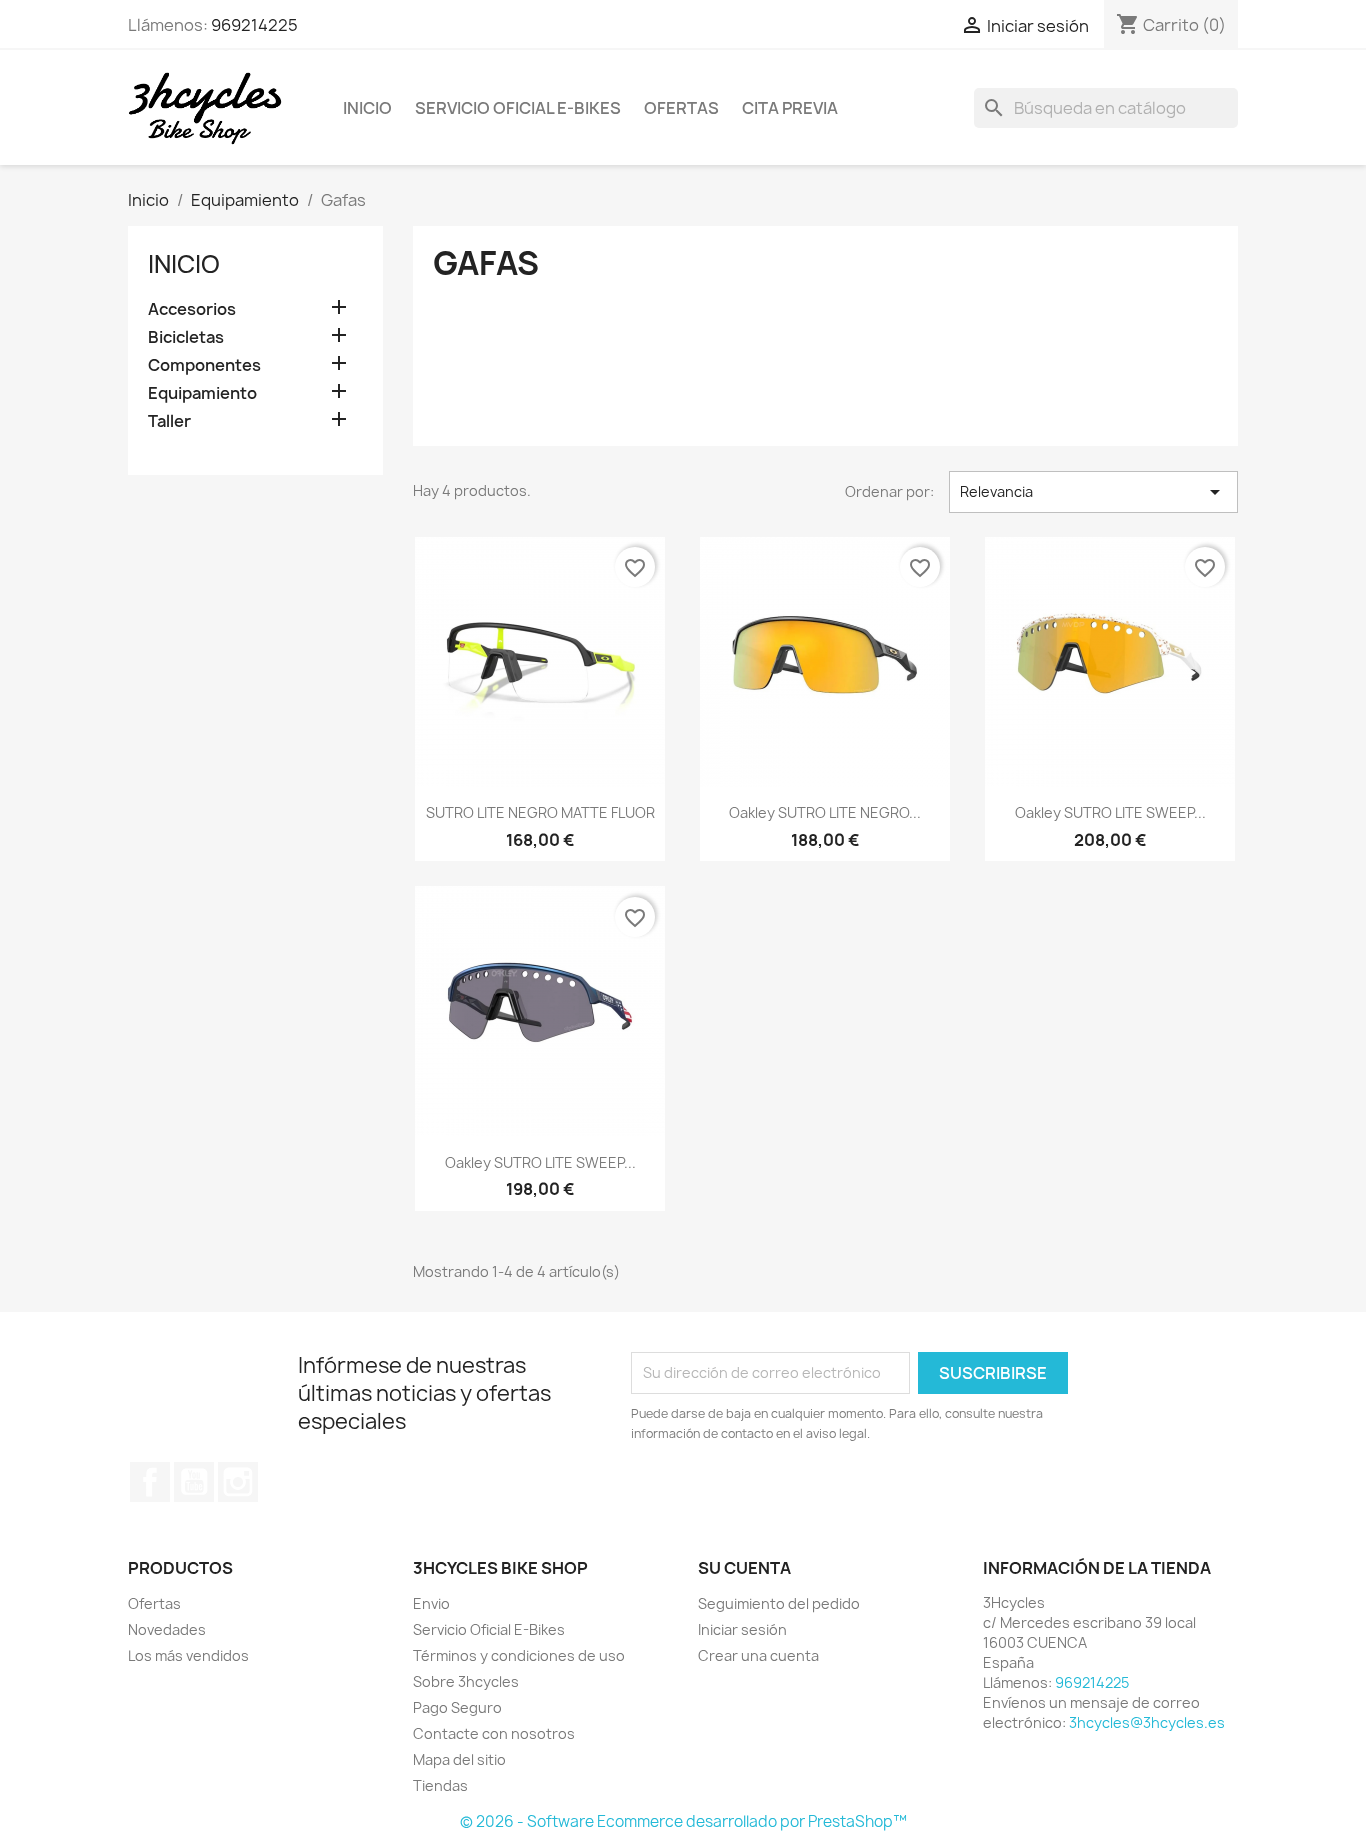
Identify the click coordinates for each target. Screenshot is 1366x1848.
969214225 (254, 25)
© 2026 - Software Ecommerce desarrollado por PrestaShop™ (683, 1821)
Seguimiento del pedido (779, 1603)
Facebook (150, 1482)
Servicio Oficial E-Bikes (518, 108)
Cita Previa (790, 108)
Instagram (238, 1482)
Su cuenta (744, 1568)
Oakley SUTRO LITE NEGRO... (825, 812)
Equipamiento (202, 393)
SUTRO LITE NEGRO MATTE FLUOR (540, 812)
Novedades (167, 1629)
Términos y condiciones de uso (519, 1655)
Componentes (204, 365)
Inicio (367, 108)
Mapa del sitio (459, 1759)
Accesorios (192, 309)
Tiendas (440, 1785)
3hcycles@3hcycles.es (1147, 1722)
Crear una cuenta (758, 1655)
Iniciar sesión (742, 1629)
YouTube (194, 1482)
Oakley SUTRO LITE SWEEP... (1110, 812)
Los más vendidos (188, 1655)
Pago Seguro (457, 1707)
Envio (431, 1603)
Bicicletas (186, 337)
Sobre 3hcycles (466, 1681)
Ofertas (681, 108)
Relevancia (1093, 492)
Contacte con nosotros (494, 1733)
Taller (169, 421)
